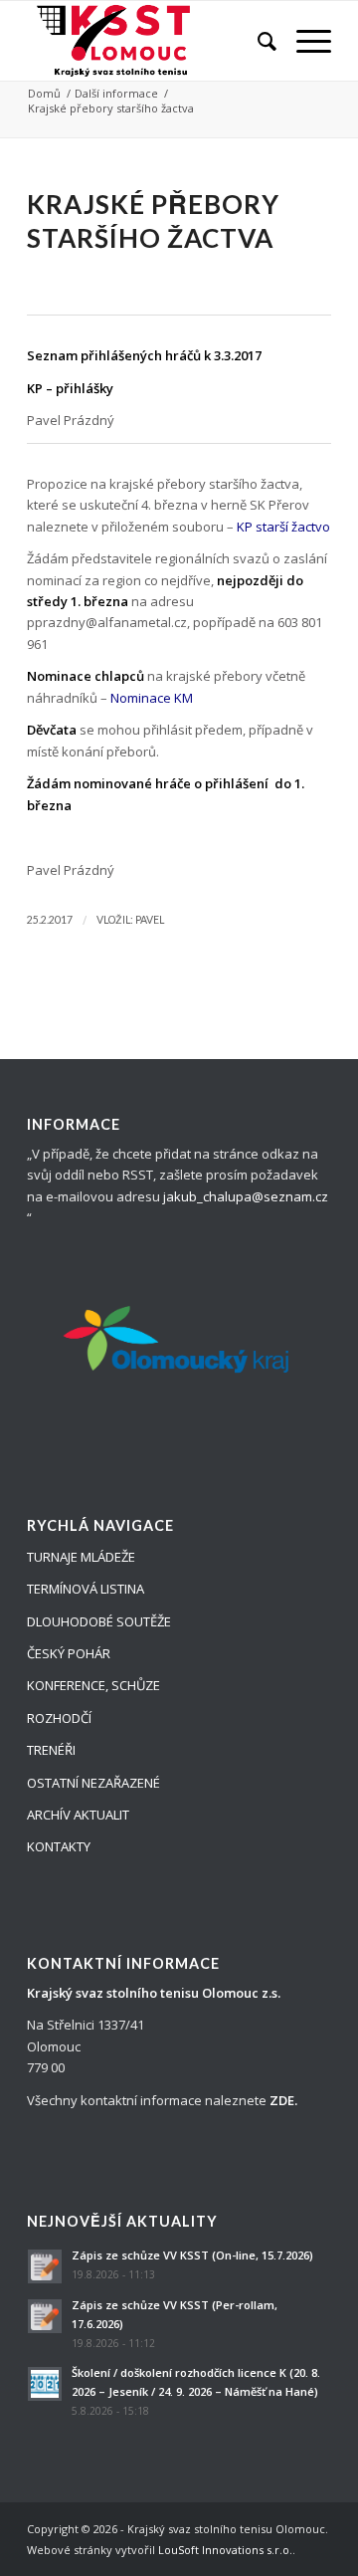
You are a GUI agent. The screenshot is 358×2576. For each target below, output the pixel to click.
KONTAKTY (59, 1846)
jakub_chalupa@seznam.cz (246, 1196)
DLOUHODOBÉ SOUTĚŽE (99, 1621)
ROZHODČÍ (59, 1718)
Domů (44, 93)
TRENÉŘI (51, 1750)
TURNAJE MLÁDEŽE (81, 1557)
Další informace (116, 93)
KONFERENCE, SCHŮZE (93, 1685)
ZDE (282, 2100)
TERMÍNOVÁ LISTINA (86, 1589)
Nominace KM (152, 698)
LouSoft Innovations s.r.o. (225, 2550)
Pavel (150, 920)
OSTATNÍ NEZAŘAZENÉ (93, 1783)
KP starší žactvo (283, 527)
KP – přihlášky (70, 388)
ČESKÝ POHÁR (69, 1653)
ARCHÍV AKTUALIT (78, 1815)
